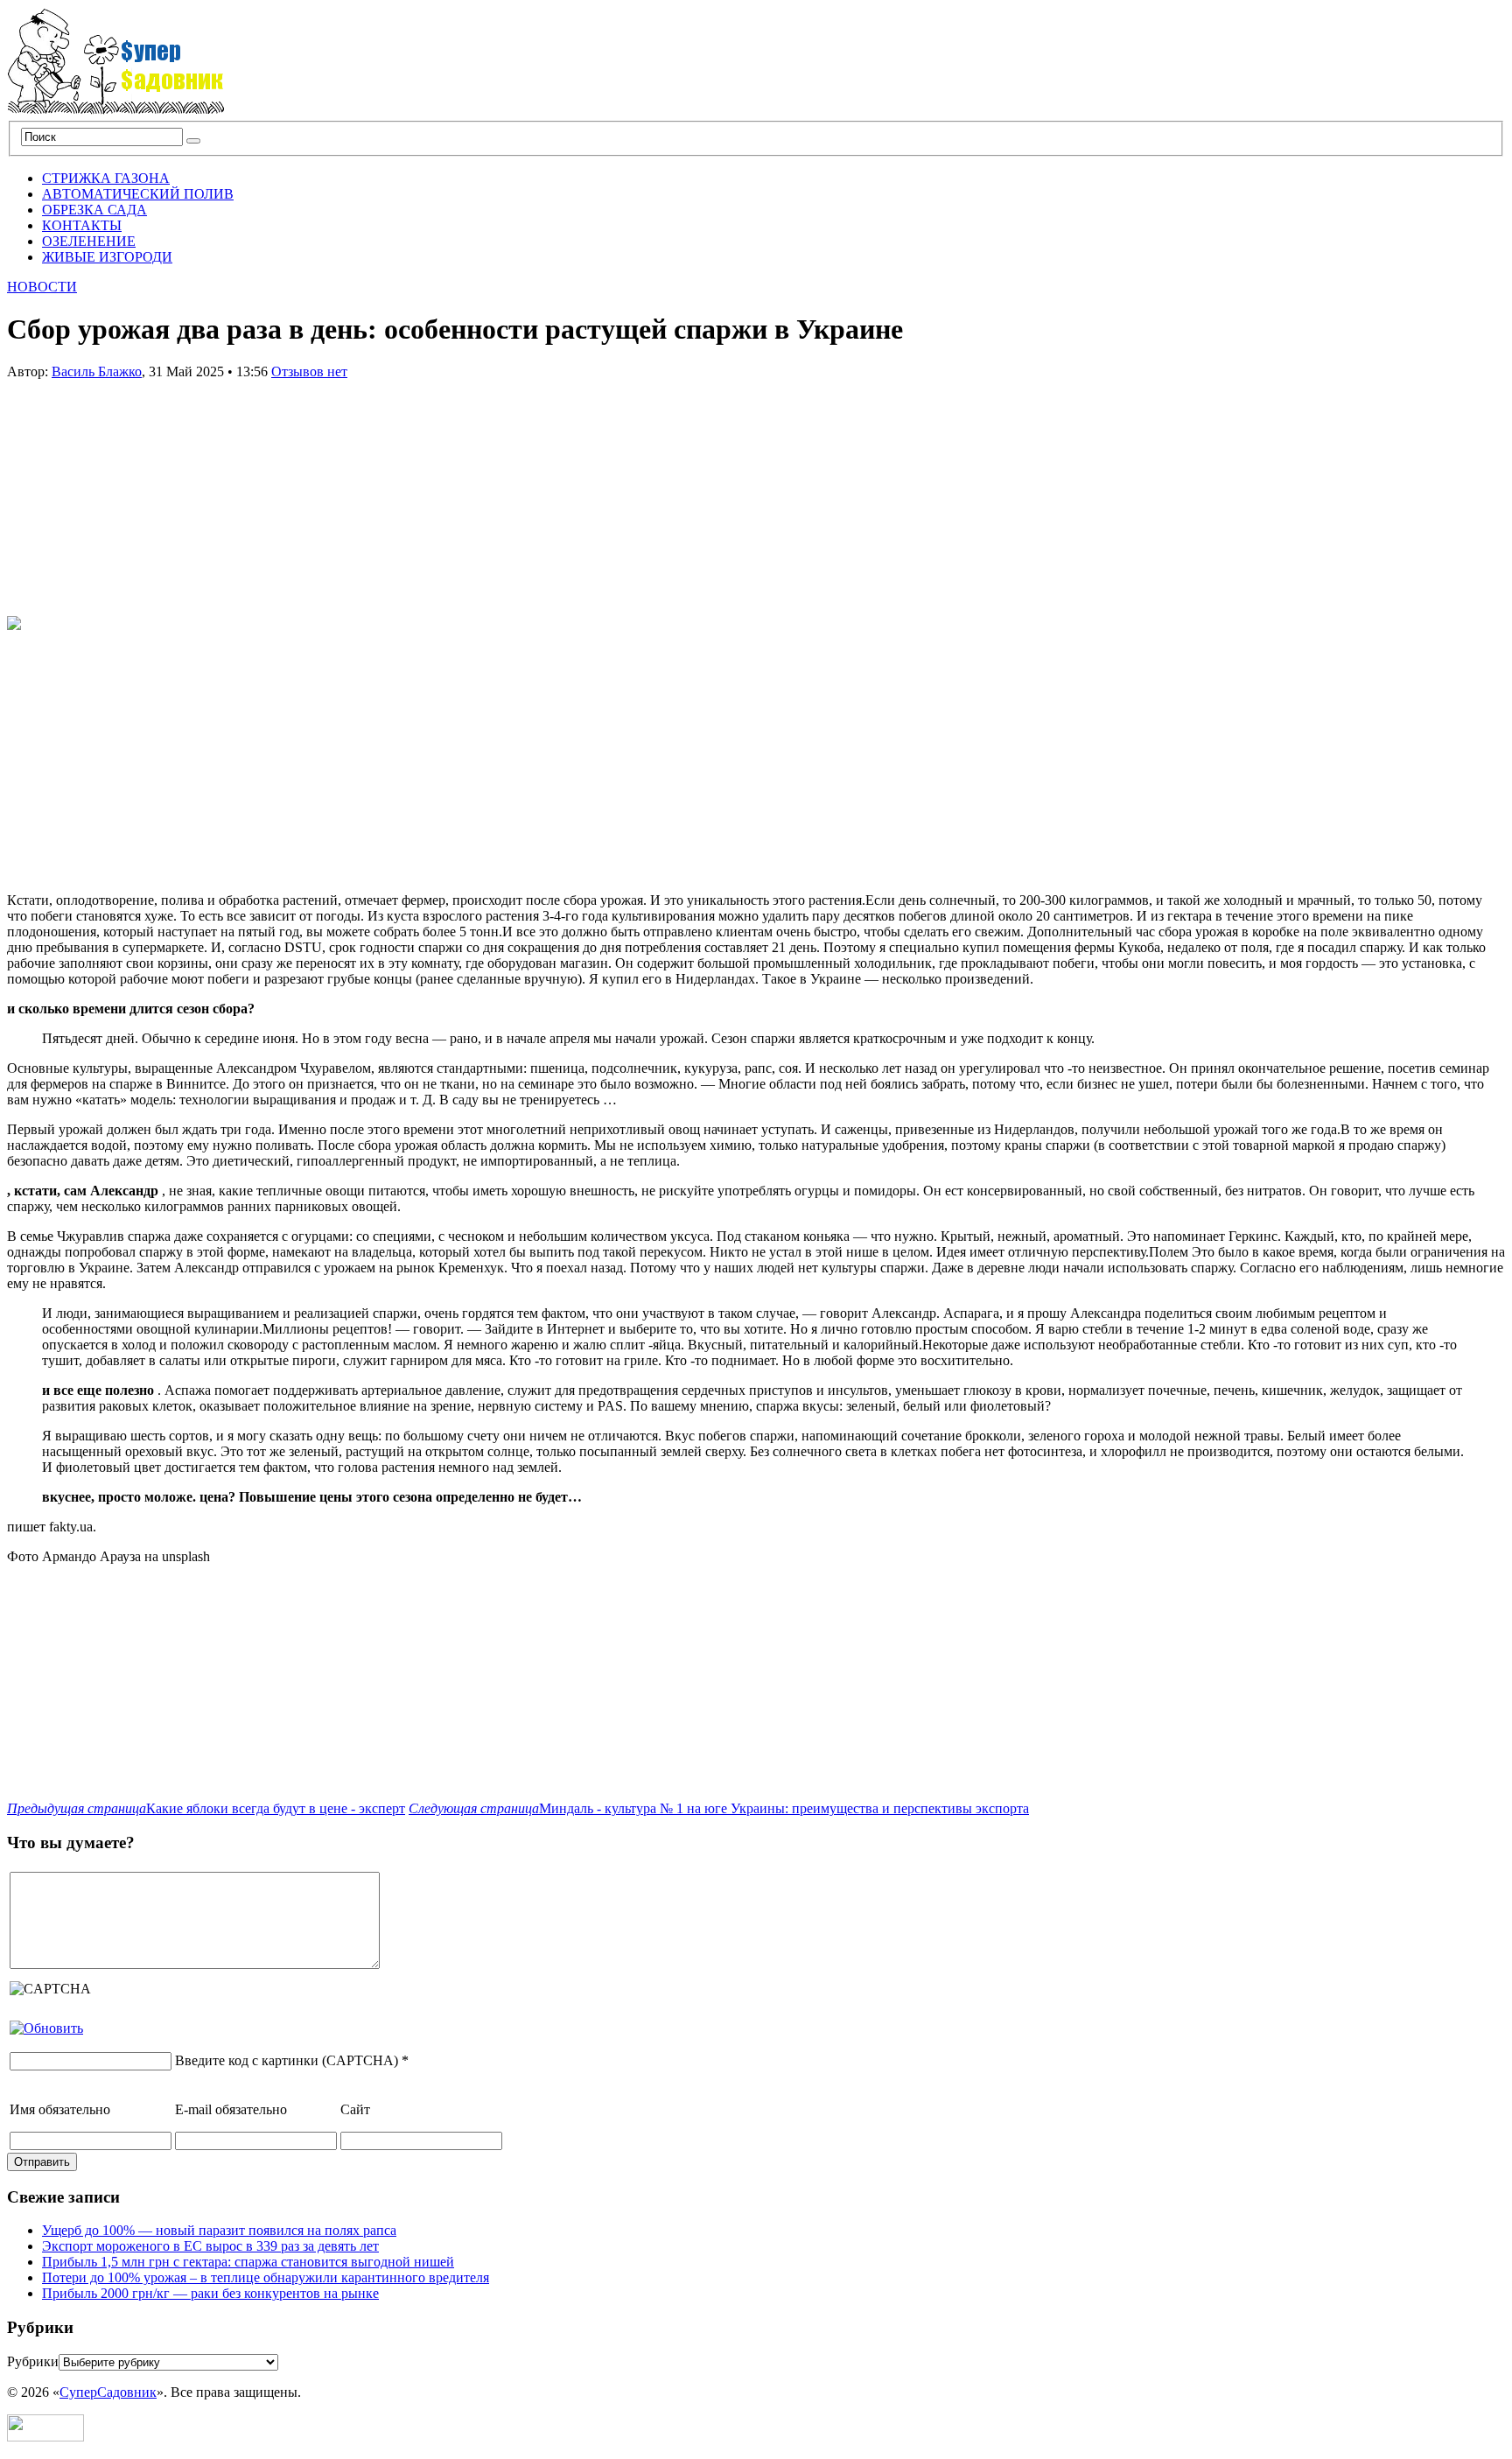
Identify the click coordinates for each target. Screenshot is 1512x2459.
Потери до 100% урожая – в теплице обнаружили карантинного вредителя (266, 2277)
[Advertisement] (138, 489)
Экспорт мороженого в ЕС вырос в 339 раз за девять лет (210, 2246)
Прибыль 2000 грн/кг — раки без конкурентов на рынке (210, 2293)
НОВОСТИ (42, 287)
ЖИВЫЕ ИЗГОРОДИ (107, 257)
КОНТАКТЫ (82, 225)
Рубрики (33, 2361)
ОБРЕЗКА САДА (94, 210)
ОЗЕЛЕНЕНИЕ (89, 241)
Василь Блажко (97, 371)
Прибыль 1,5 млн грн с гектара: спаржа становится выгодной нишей (248, 2262)
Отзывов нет (309, 371)
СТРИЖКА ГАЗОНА (106, 178)
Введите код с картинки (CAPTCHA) (287, 2060)
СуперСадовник (108, 2392)
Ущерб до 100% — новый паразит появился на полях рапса (219, 2230)
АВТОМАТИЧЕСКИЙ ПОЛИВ (138, 194)
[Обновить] (46, 2028)
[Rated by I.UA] (45, 2437)
